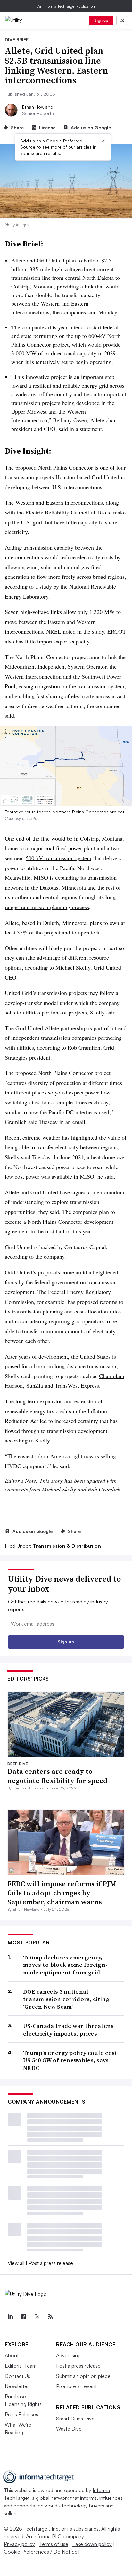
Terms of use (54, 2544)
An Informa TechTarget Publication (66, 6)
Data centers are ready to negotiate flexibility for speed (57, 1776)
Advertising (68, 2355)
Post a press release (51, 2263)
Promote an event (76, 2386)
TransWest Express (77, 1385)
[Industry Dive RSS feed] (50, 2317)
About (12, 2355)
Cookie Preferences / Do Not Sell (42, 2552)
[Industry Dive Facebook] (23, 2317)
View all (16, 2263)
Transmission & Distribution (67, 1546)
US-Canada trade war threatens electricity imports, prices (69, 2030)
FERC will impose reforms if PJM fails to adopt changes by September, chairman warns (62, 1893)
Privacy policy (19, 2544)
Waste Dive (69, 2429)
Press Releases (21, 2414)
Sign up (101, 20)
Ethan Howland (38, 107)
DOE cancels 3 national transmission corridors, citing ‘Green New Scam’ (66, 1999)
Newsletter (17, 2386)
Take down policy (92, 2544)
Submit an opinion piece (83, 2376)
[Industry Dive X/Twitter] (37, 2317)
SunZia (35, 1385)
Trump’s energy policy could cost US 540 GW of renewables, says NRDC (70, 2060)
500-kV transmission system (58, 858)
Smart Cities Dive (75, 2419)
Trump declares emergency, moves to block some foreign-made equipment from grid (65, 1965)
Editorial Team (21, 2366)
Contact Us (17, 2376)
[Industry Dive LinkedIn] (10, 2317)
